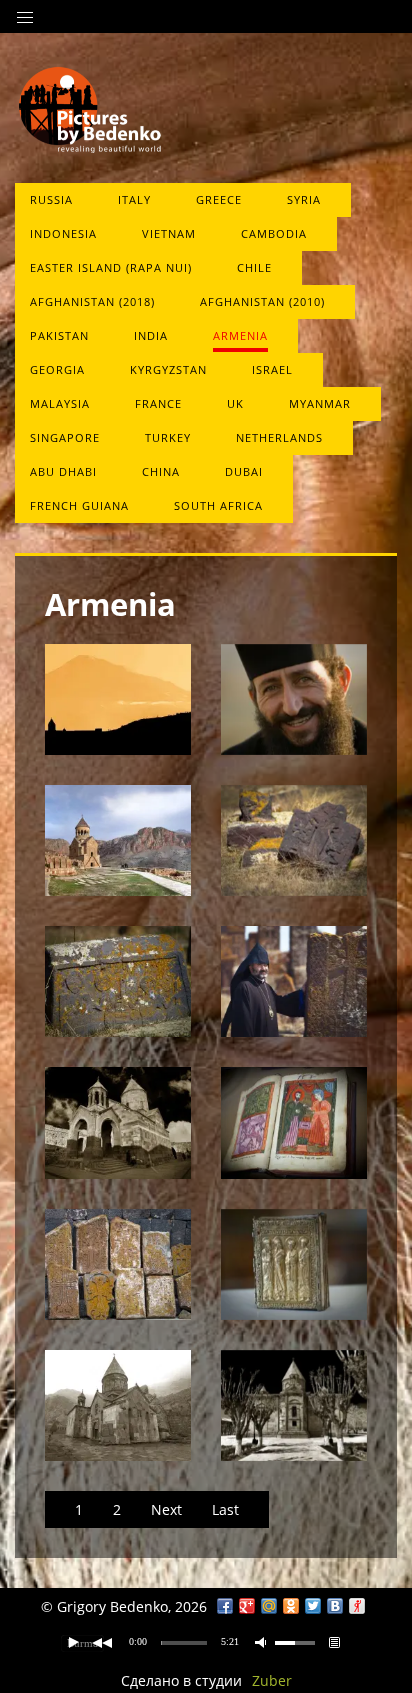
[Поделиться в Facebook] (225, 1606)
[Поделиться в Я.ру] (357, 1606)
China (161, 471)
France (158, 403)
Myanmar (320, 403)
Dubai (244, 471)
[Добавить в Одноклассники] (291, 1606)
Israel (272, 369)
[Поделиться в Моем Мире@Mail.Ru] (269, 1606)
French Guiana (79, 505)
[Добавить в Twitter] (313, 1606)
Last (225, 1509)
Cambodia (274, 233)
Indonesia (63, 233)
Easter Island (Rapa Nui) (111, 267)
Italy (134, 199)
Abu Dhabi (63, 471)
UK (235, 403)
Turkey (168, 437)
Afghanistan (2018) (92, 301)
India (151, 335)
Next (166, 1509)
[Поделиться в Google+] (247, 1606)
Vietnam (169, 233)
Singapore (65, 437)
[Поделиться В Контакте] (335, 1606)
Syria (304, 199)
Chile (254, 267)
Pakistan (59, 335)
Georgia (57, 369)
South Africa (218, 505)
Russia (51, 199)
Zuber (272, 1680)
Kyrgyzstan (168, 369)
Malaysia (60, 403)
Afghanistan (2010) (262, 301)
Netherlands (279, 437)
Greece (219, 199)
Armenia (240, 335)
